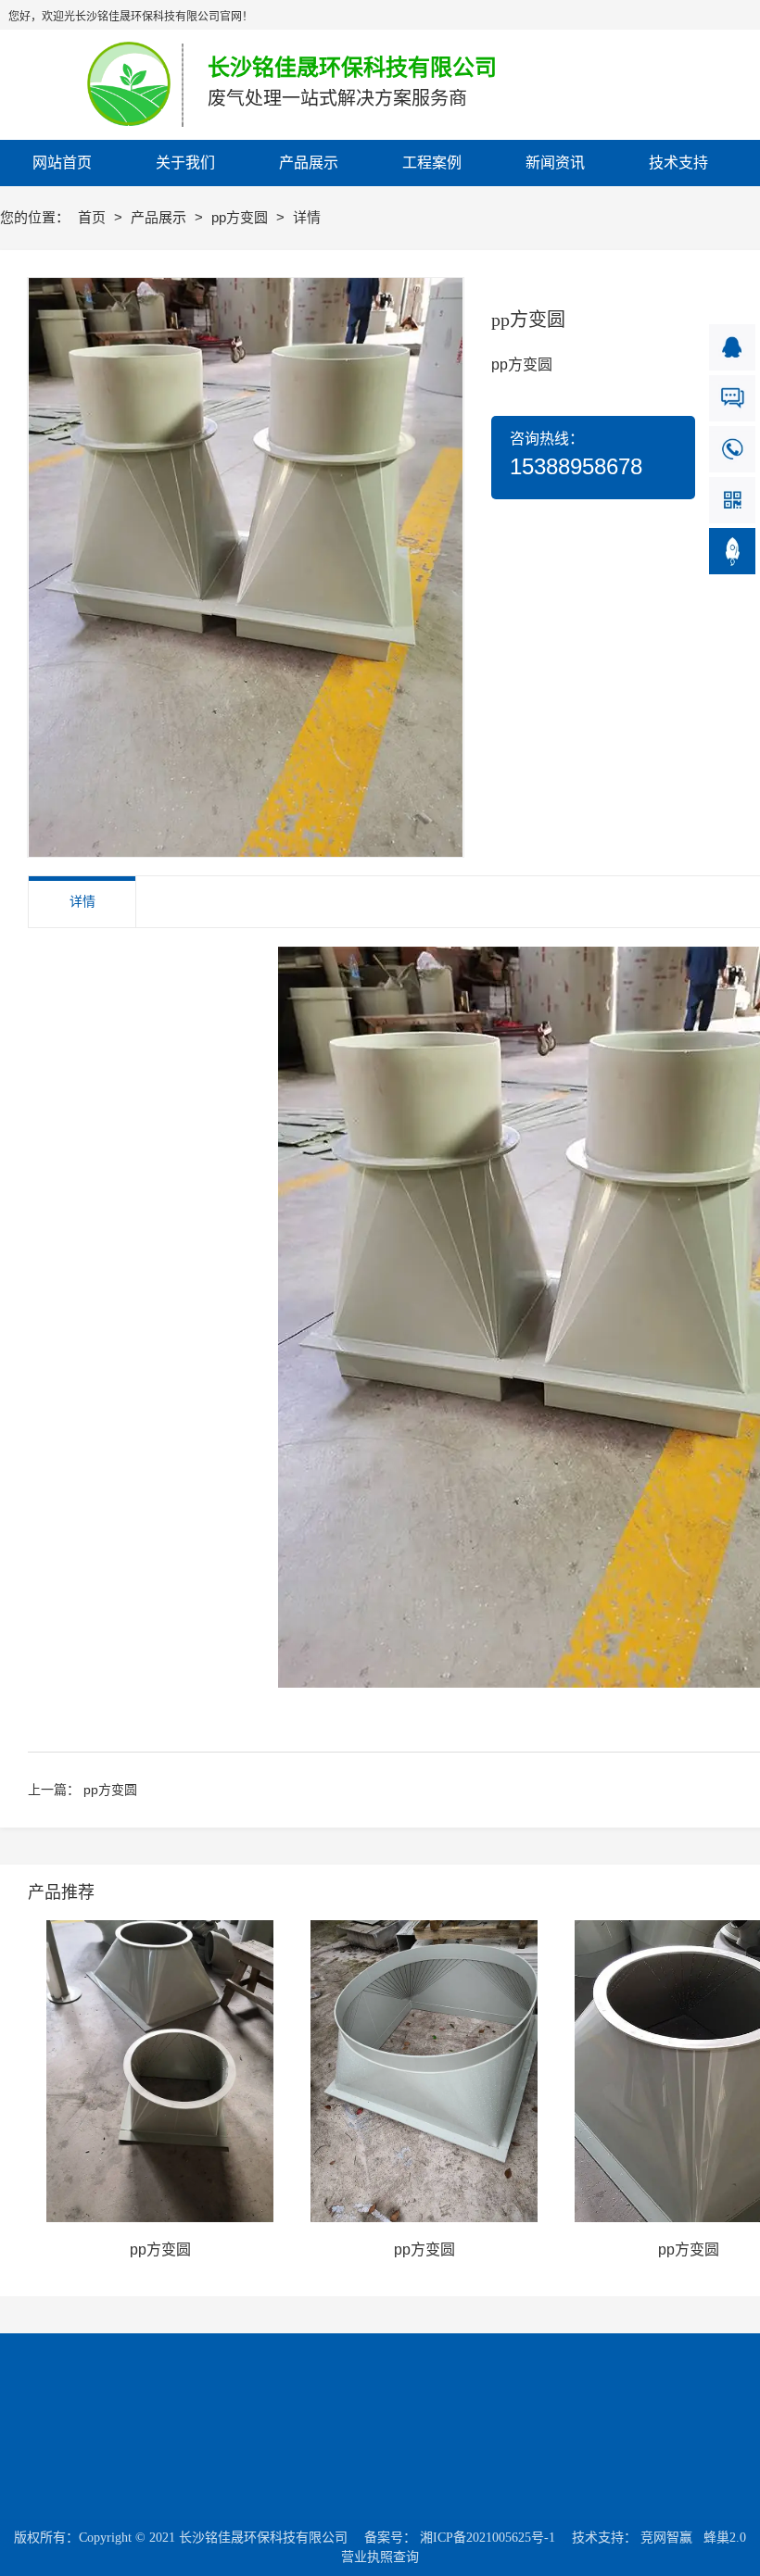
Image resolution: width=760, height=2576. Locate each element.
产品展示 (160, 217)
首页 (94, 217)
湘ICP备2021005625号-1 (488, 2538)
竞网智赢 (666, 2538)
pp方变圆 (241, 217)
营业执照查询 (380, 2557)
